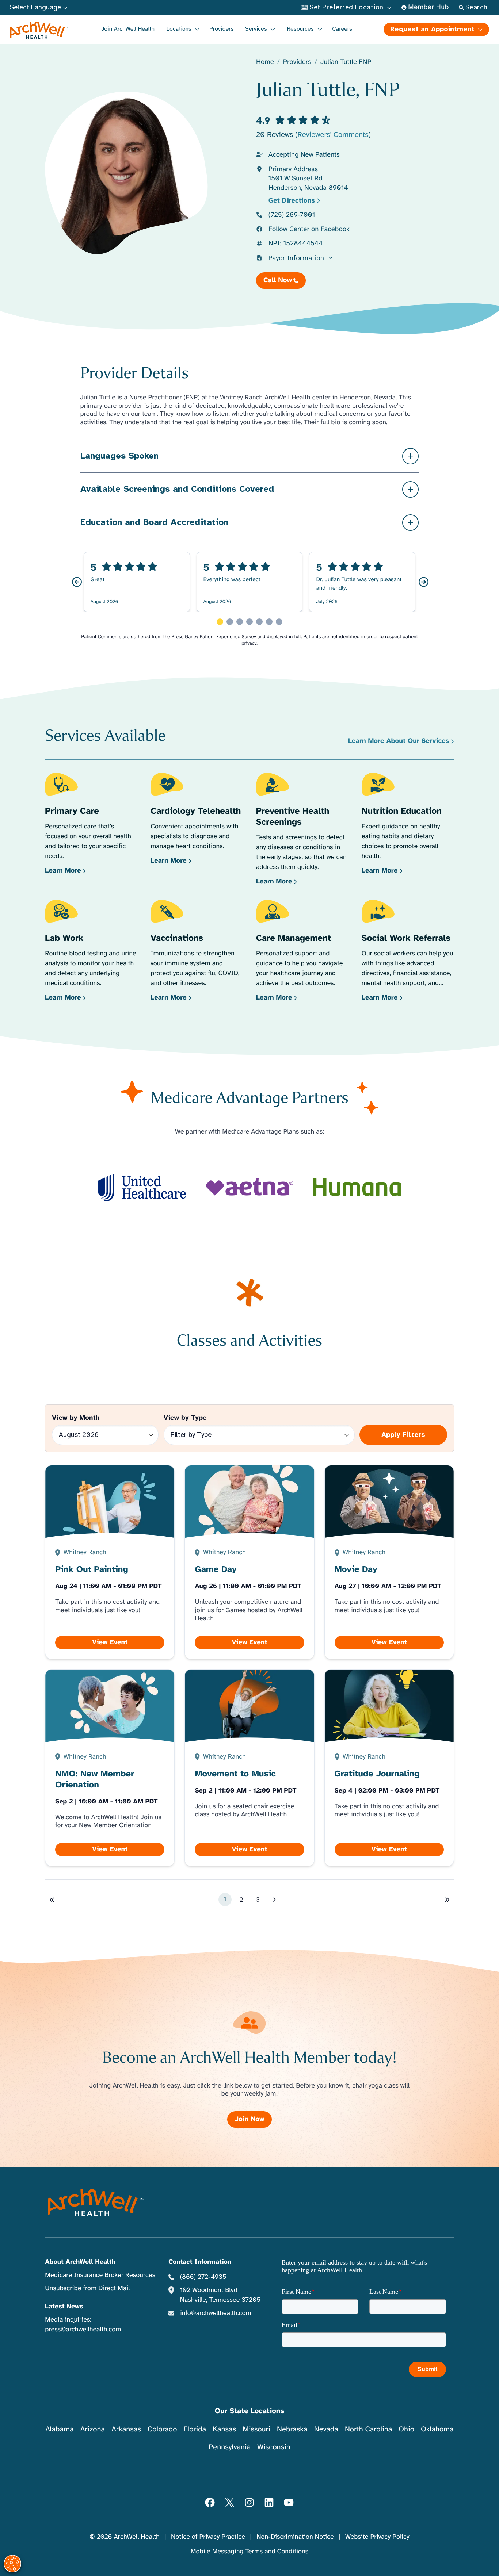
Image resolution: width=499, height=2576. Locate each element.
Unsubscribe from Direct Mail (87, 2288)
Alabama (60, 2429)
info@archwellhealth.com (216, 2313)
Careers (342, 29)
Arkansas (126, 2429)
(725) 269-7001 (292, 215)
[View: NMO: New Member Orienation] (110, 1768)
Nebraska (292, 2429)
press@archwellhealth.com (83, 2330)
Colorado (162, 2429)
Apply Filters (403, 1435)
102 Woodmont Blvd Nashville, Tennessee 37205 (220, 2295)
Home (265, 62)
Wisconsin (274, 2447)
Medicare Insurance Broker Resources (100, 2275)
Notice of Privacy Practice (208, 2537)
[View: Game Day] (249, 1562)
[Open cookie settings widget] (12, 2564)
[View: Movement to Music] (249, 1768)
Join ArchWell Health (128, 29)
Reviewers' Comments (333, 135)
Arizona (93, 2429)
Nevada (326, 2429)
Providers (221, 29)
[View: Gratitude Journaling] (389, 1768)
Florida (195, 2429)
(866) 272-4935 (203, 2277)
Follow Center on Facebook (309, 229)
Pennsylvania (230, 2447)
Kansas (224, 2429)
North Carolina (368, 2429)
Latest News (64, 2307)
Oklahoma (437, 2429)
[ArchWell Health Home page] (39, 30)
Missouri (256, 2429)
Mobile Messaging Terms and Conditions (249, 2552)
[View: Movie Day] (389, 1562)
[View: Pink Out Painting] (110, 1562)
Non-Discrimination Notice (295, 2537)
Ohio (406, 2429)
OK (433, 2558)
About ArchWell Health (80, 2262)
